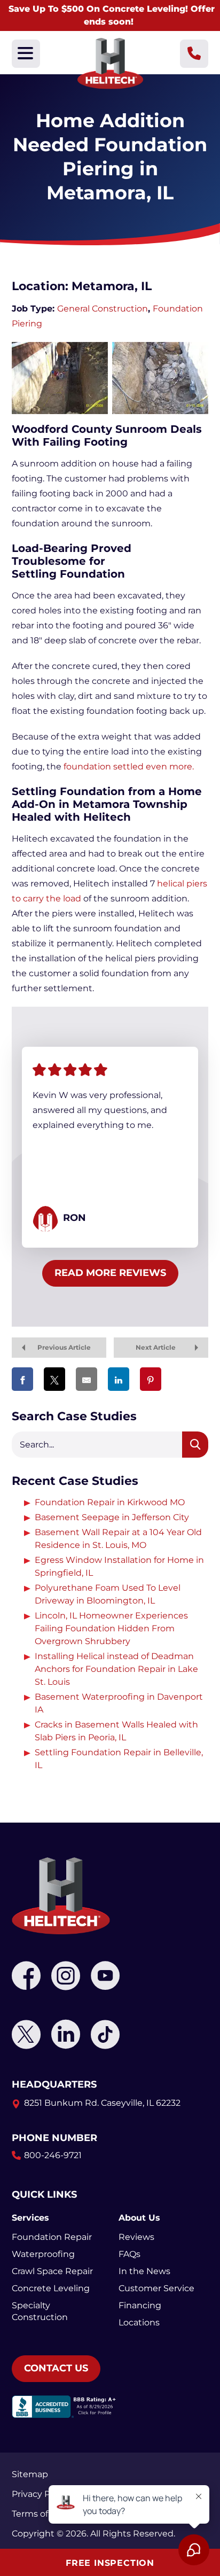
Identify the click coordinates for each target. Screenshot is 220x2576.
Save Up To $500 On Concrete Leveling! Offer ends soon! (112, 15)
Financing (140, 2305)
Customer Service (156, 2288)
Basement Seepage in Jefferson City (112, 1517)
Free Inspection (110, 2563)
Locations (139, 2322)
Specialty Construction (40, 2311)
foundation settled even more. (129, 766)
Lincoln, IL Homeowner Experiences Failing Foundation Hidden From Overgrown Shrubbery (111, 1628)
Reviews (136, 2237)
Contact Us (56, 2368)
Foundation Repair (52, 2237)
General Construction (103, 309)
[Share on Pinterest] (151, 1379)
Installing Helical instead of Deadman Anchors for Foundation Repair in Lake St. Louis (116, 1669)
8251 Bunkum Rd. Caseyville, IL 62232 (102, 2103)
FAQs (129, 2254)
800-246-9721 (53, 2155)
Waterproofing (43, 2254)
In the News (144, 2271)
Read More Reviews (110, 1273)
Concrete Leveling (51, 2288)
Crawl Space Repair (52, 2271)
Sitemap (30, 2474)
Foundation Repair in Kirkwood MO (110, 1502)
